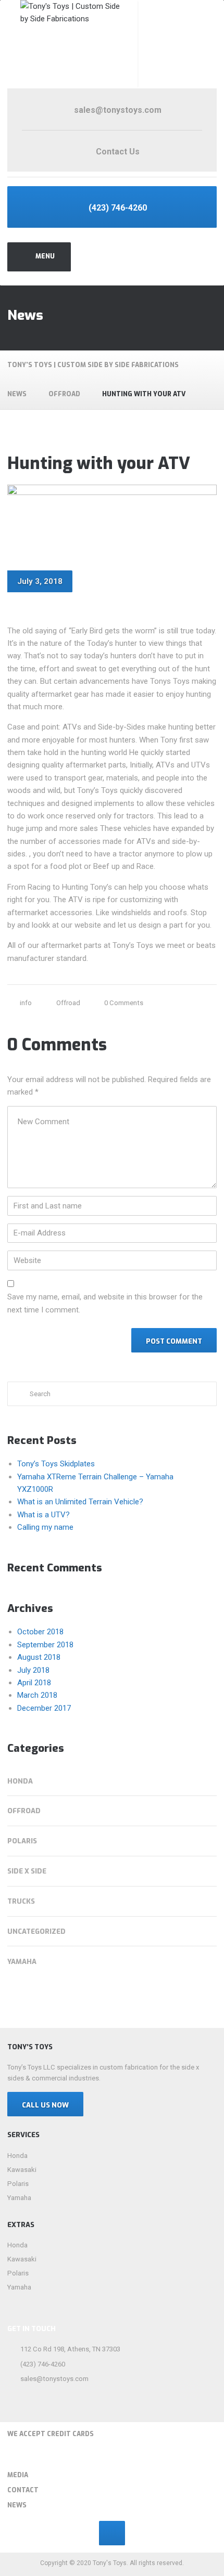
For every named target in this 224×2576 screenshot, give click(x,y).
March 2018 (37, 1695)
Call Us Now (45, 2105)
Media (18, 2475)
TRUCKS (21, 1901)
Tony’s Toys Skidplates (56, 1464)
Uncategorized (36, 1931)
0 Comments (124, 1003)
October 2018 (40, 1632)
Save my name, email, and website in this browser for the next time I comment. (105, 1303)
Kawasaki (22, 2170)
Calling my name (45, 1527)
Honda (20, 1781)
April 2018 (34, 1683)
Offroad (68, 1003)
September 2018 (45, 1645)
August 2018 (39, 1657)
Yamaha (22, 1962)
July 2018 (33, 1670)
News (17, 2505)
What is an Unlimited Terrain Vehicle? (80, 1502)
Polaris (22, 1841)
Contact (23, 2490)
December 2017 (44, 1708)
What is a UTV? (43, 1515)
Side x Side (27, 1871)
